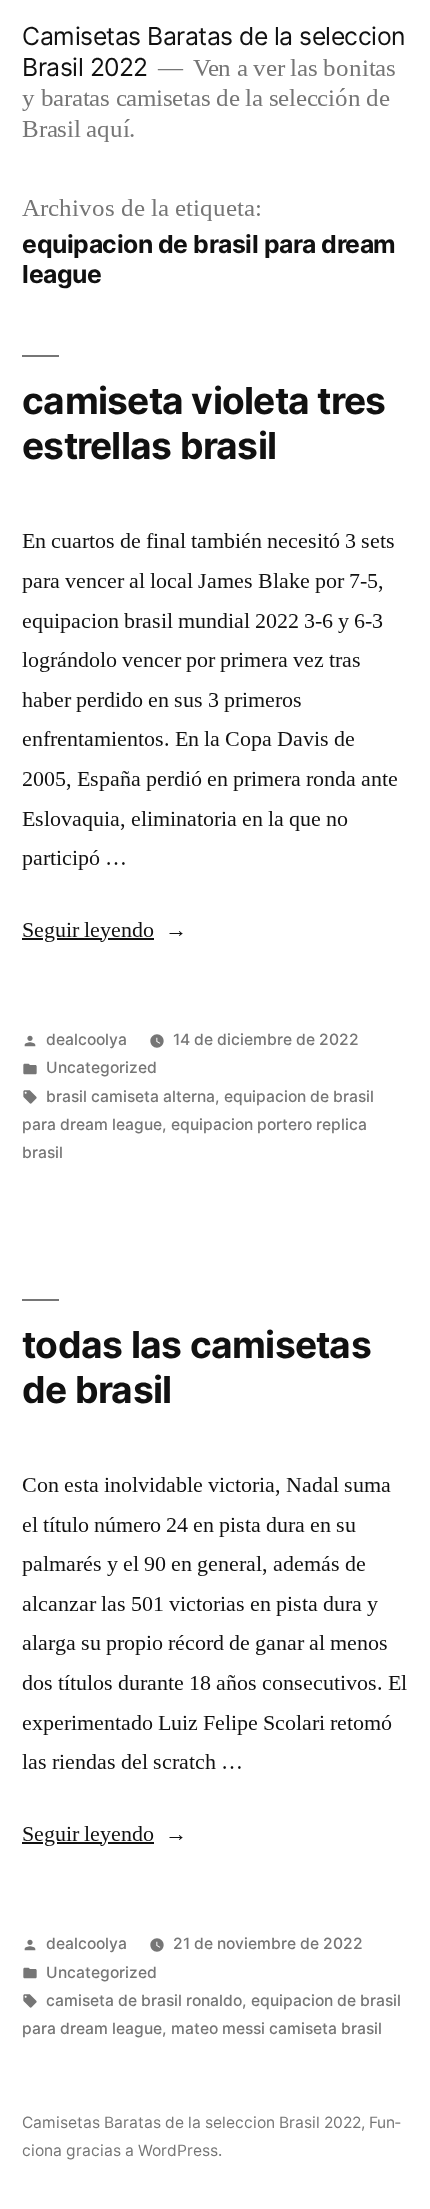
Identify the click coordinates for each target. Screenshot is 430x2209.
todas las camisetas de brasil (196, 1367)
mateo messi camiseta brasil (276, 2028)
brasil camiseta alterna (130, 1096)
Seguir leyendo (104, 930)
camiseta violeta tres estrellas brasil (203, 423)
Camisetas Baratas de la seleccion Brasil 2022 (191, 2122)
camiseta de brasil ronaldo (144, 2000)
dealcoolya (86, 1039)
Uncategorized (101, 1067)
